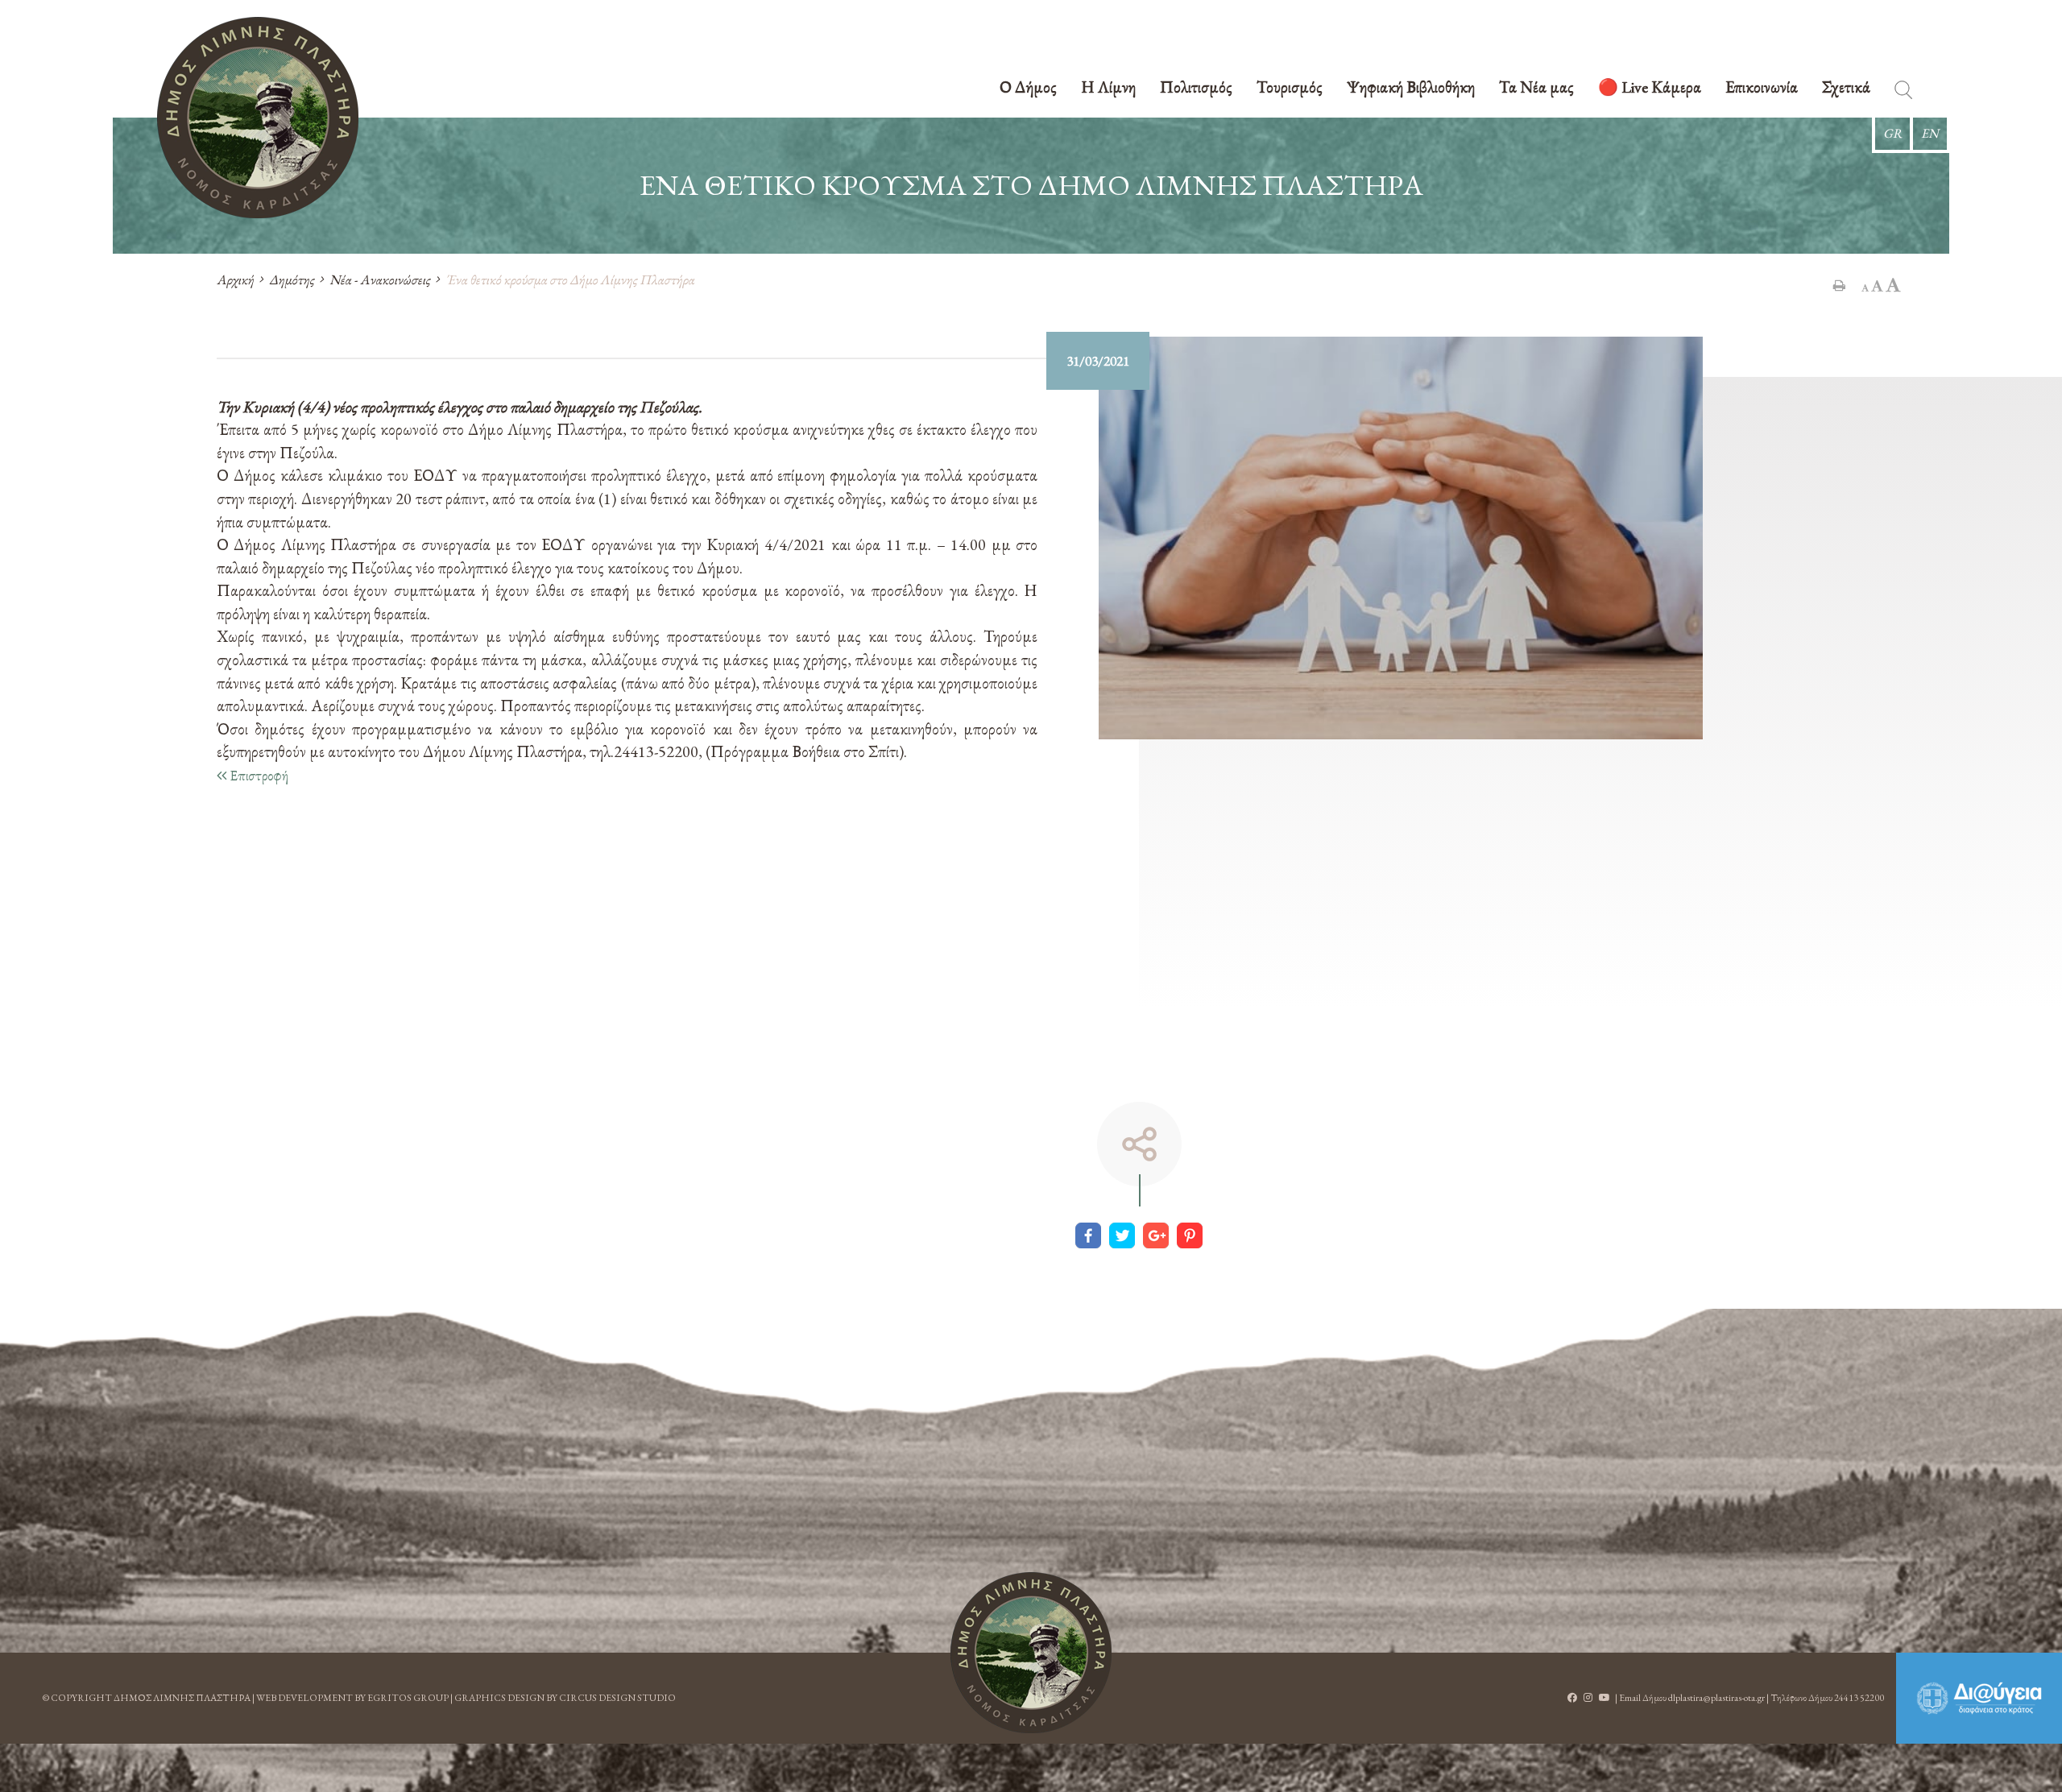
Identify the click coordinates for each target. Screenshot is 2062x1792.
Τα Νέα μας (1536, 88)
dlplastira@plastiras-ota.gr (1716, 1698)
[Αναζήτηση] (1903, 93)
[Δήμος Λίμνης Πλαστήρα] (258, 118)
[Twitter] (1122, 1235)
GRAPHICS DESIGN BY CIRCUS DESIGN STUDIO (565, 1698)
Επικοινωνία (1762, 88)
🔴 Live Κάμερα (1650, 88)
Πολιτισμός (1196, 88)
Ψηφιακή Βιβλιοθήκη (1411, 88)
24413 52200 (1859, 1698)
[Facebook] (1088, 1235)
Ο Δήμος (1028, 88)
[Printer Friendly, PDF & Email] (1839, 285)
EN (1930, 133)
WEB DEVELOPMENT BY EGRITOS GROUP (352, 1698)
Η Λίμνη (1108, 88)
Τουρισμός (1290, 88)
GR (1892, 133)
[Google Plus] (1156, 1235)
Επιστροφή (257, 775)
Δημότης (292, 279)
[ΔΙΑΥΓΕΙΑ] (1979, 1698)
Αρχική (235, 279)
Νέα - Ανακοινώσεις (380, 279)
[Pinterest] (1190, 1235)
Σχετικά (1846, 88)
